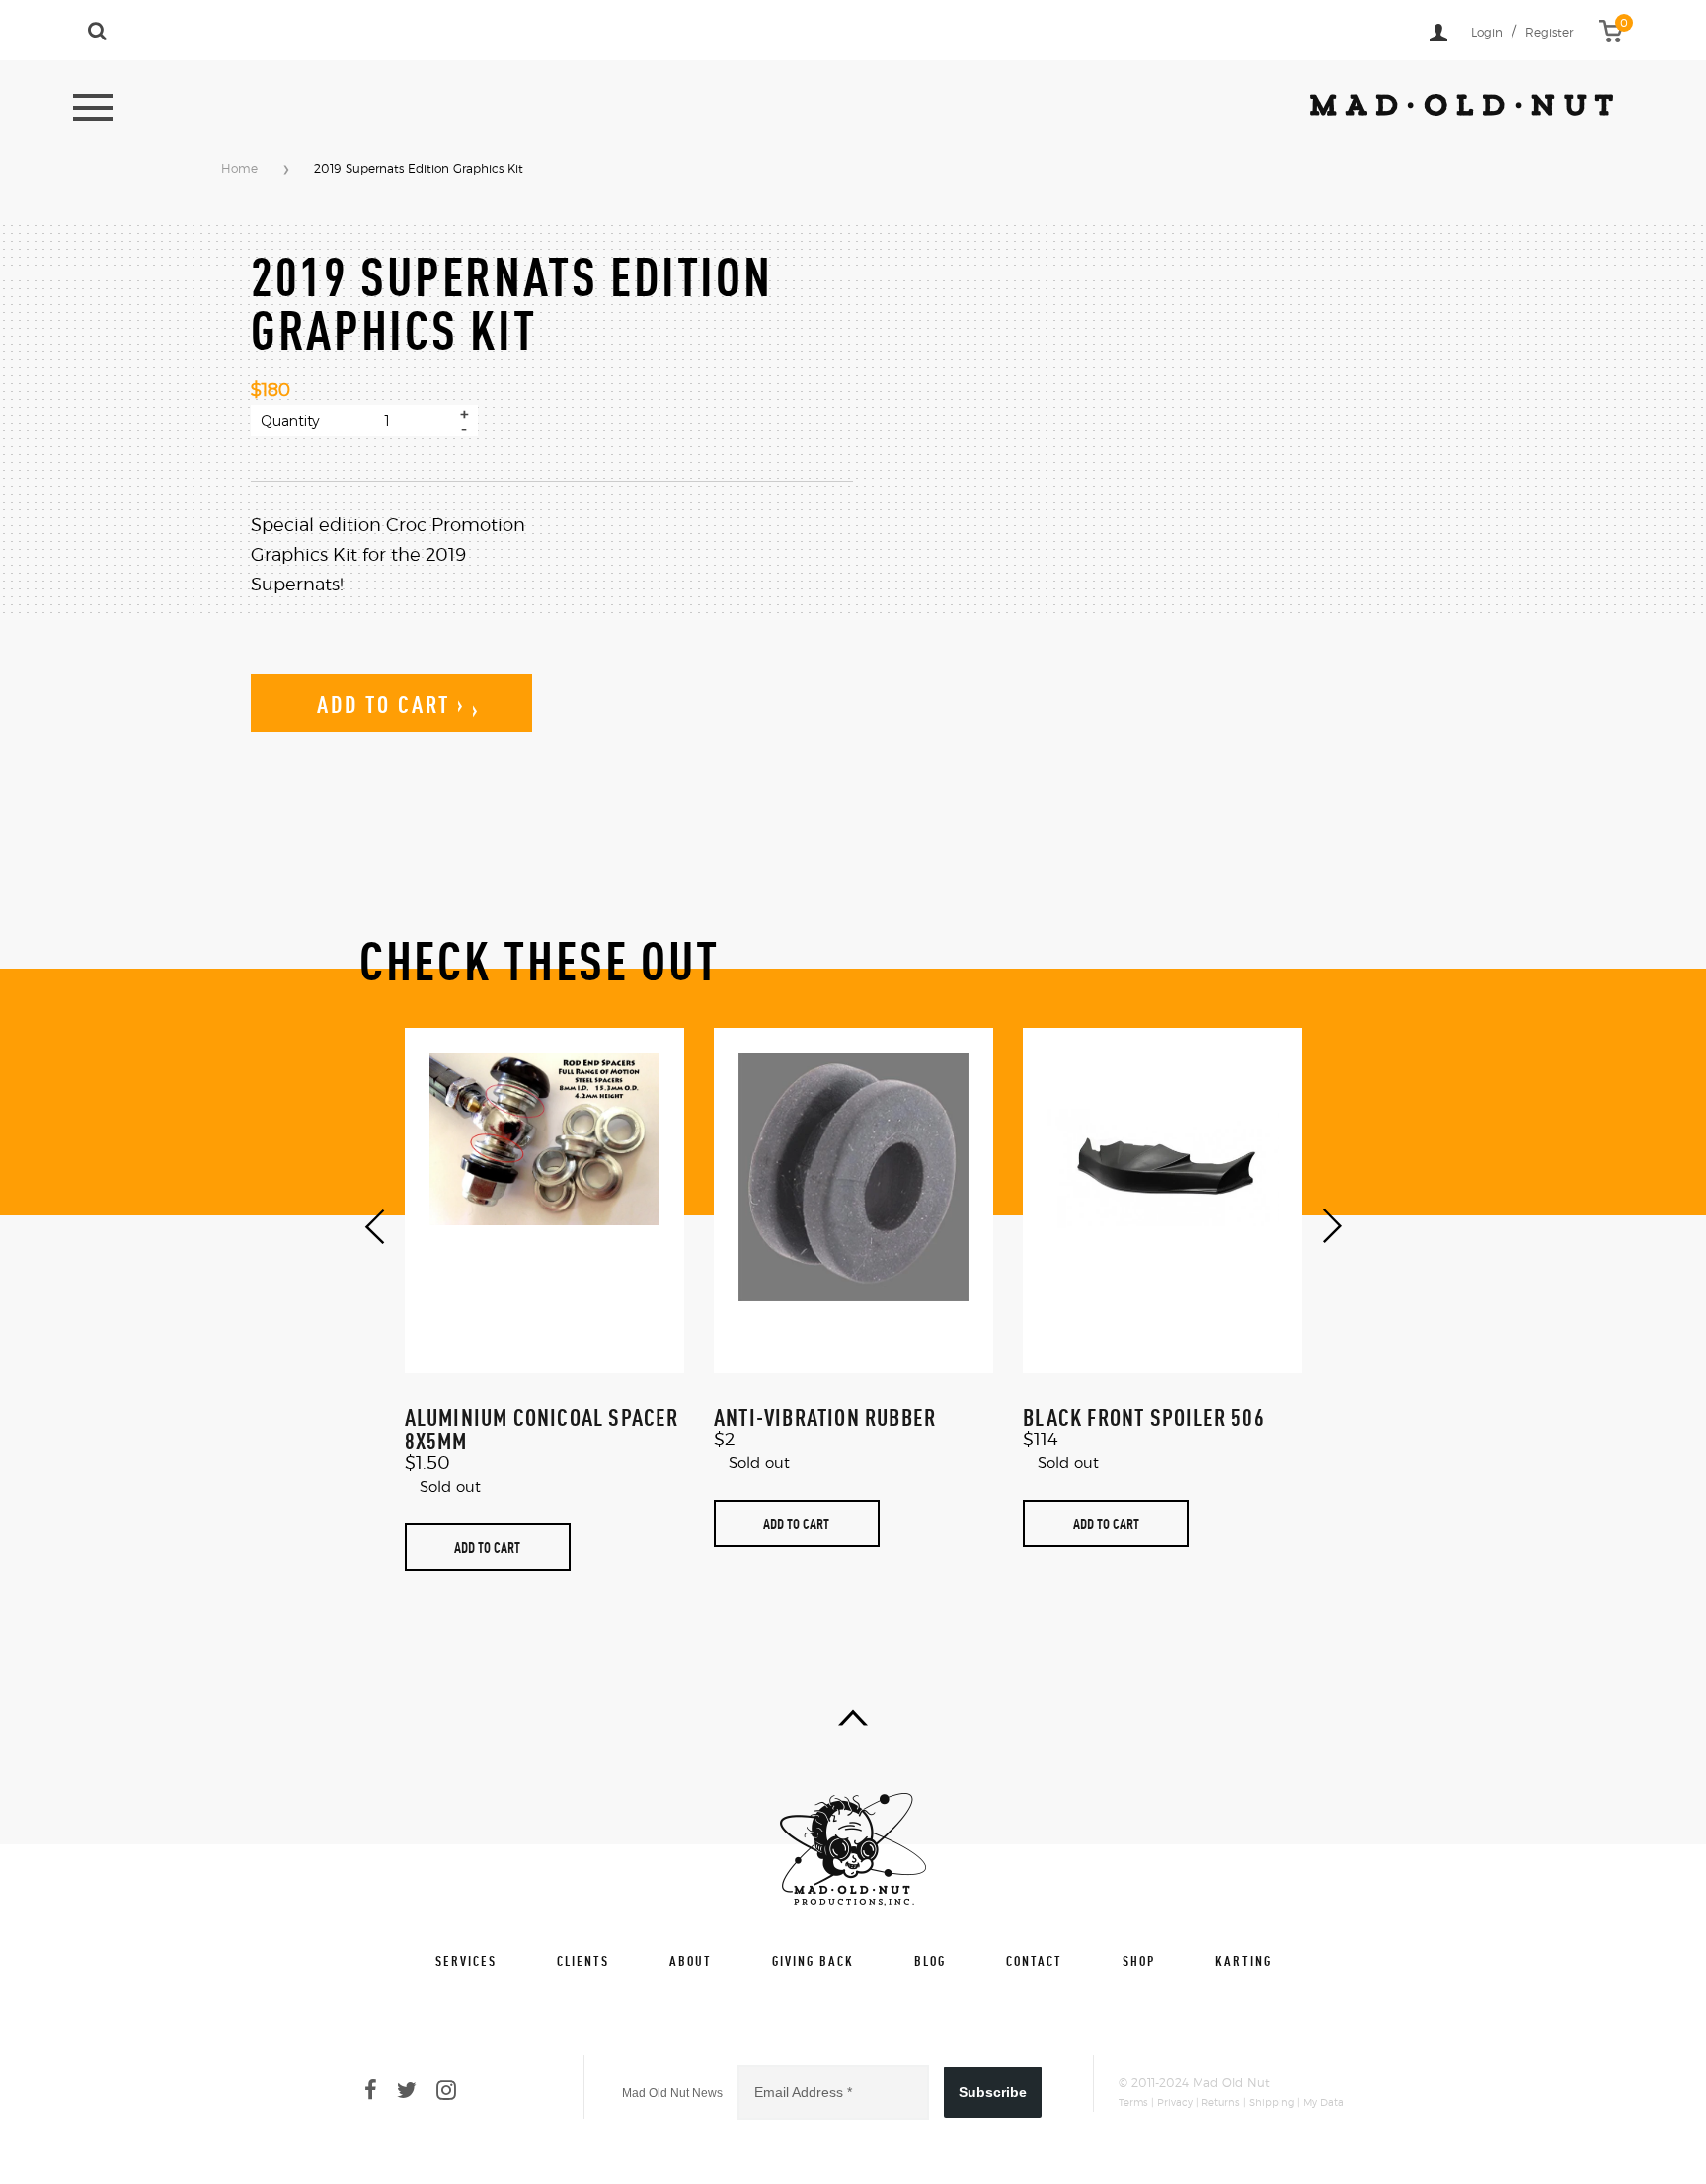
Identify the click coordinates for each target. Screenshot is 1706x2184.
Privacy (1175, 2103)
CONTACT (1034, 1960)
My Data (1323, 2103)
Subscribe (993, 2092)
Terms (1133, 2103)
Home (239, 169)
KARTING (1243, 1960)
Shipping (1272, 2103)
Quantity (290, 421)
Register (1549, 33)
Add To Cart (487, 1548)
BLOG (930, 1960)
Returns (1221, 2103)
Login (1487, 33)
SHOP (1139, 1960)
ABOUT (691, 1960)
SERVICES (466, 1960)
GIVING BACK (813, 1960)
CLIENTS (583, 1960)
